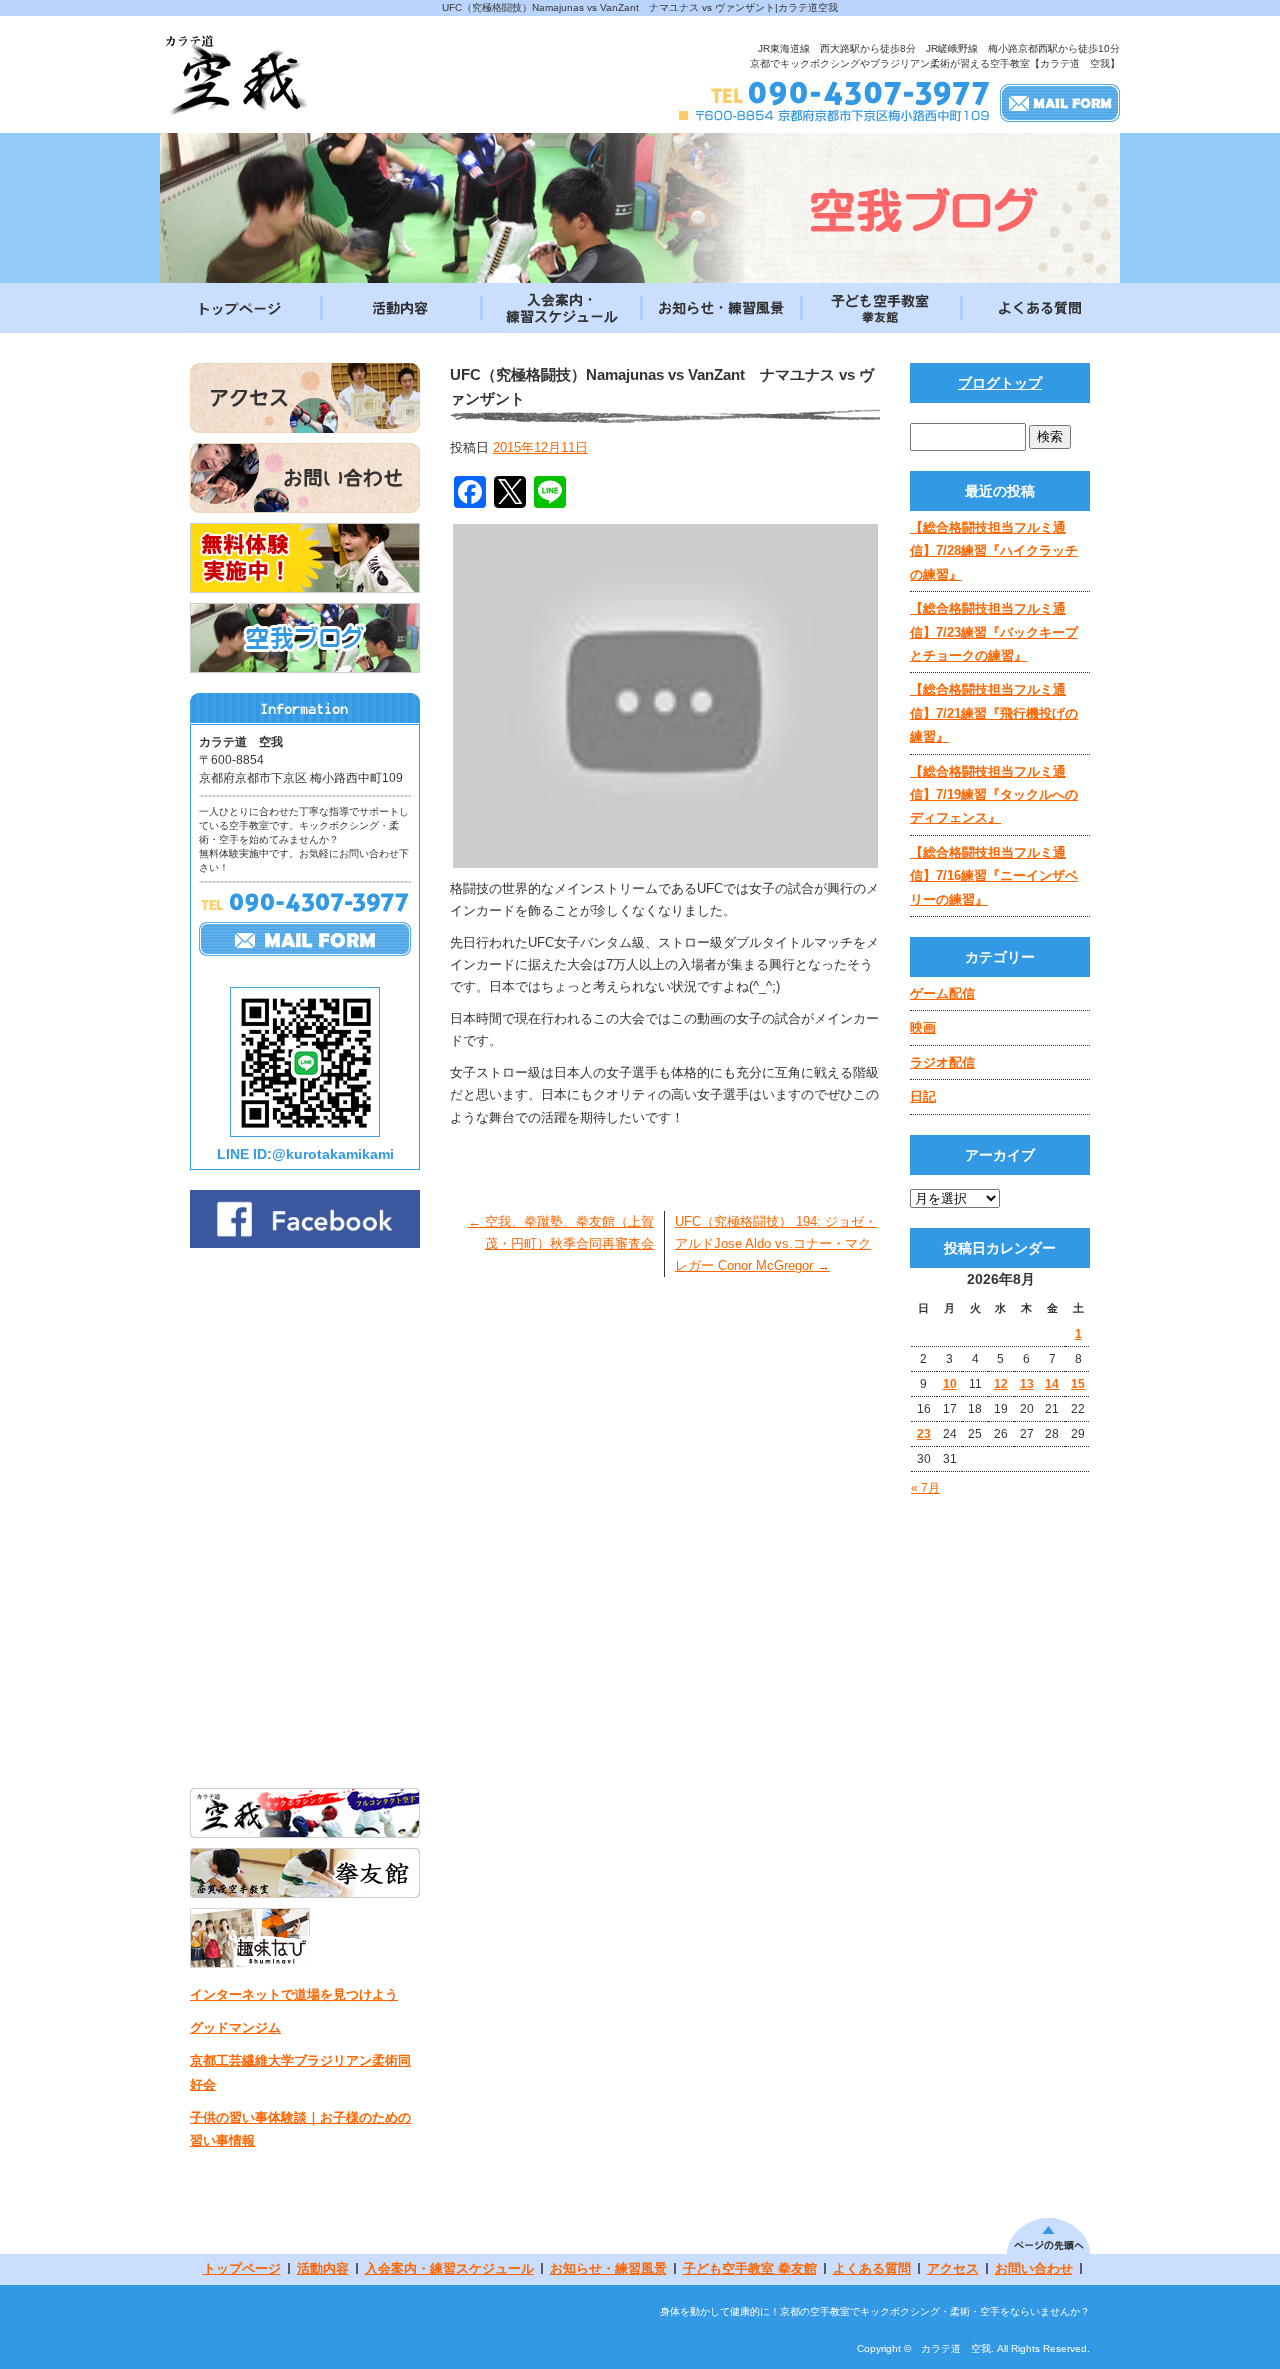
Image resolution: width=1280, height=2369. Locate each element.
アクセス (953, 2268)
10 (950, 1384)
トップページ (240, 308)
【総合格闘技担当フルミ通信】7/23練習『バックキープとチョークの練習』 (994, 632)
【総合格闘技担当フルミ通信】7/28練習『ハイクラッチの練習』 (994, 551)
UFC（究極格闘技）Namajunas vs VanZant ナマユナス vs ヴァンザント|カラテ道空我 (640, 7)
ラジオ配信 (942, 1062)
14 (1052, 1384)
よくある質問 (1040, 308)
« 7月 (925, 1488)
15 (1078, 1384)
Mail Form (1060, 102)
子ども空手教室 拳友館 (880, 308)
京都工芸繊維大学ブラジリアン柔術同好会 (300, 2072)
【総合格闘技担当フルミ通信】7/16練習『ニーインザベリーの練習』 (994, 876)
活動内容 (400, 308)
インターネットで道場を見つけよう (294, 1994)
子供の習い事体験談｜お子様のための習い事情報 (300, 2129)
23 (924, 1434)
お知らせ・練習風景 (720, 308)
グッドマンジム (235, 2027)
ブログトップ (1000, 383)
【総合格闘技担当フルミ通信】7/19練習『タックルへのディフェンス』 (994, 795)
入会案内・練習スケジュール (560, 308)
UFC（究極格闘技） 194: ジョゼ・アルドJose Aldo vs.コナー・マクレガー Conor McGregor (776, 1243)
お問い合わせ (1034, 2268)
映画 (923, 1027)
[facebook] (305, 1242)
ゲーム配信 (942, 993)
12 (1001, 1384)
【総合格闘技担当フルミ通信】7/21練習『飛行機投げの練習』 (994, 713)
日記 (923, 1096)
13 (1027, 1384)
